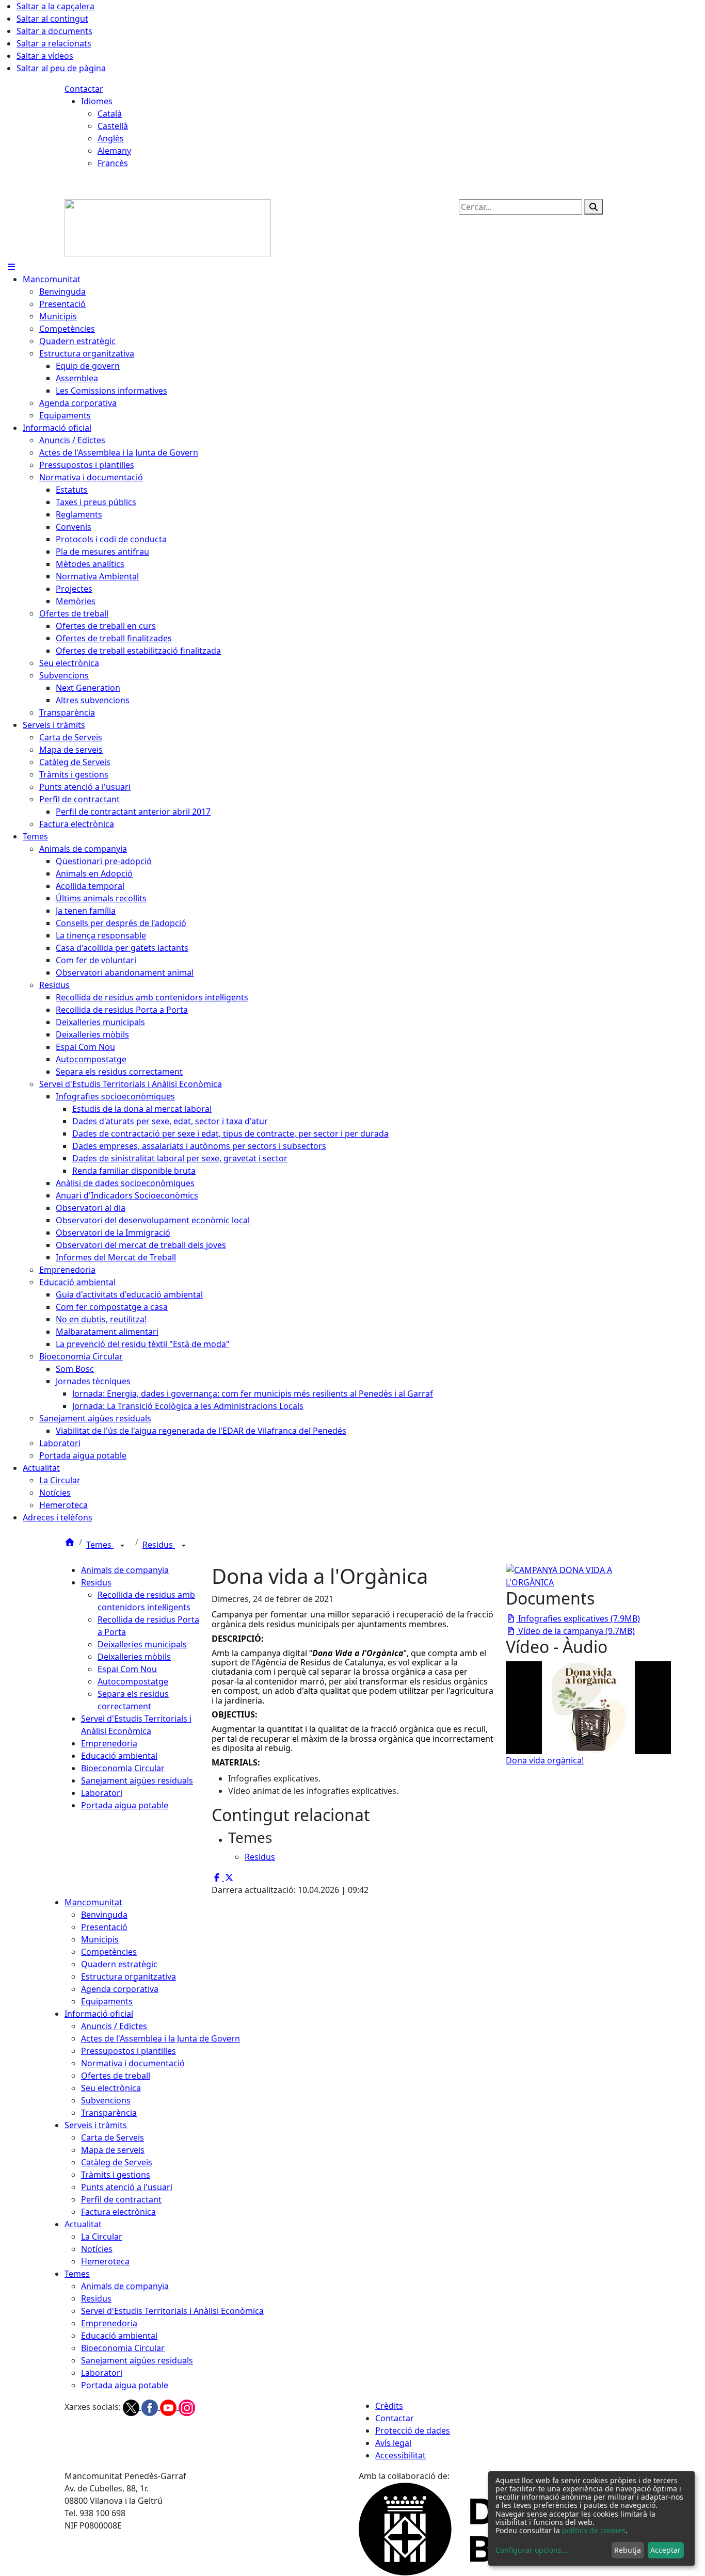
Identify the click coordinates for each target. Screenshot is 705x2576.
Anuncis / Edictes (114, 2026)
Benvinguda (104, 1915)
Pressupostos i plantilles (129, 2051)
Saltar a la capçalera (55, 6)
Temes (100, 1545)
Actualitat (83, 2224)
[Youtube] (169, 2407)
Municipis (100, 1939)
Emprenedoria (109, 1743)
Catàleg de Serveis (117, 2162)
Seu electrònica (111, 2088)
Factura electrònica (118, 2212)
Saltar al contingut (52, 19)
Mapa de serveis (113, 2150)
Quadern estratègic (119, 1964)
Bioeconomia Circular (123, 1768)
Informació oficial (99, 2014)
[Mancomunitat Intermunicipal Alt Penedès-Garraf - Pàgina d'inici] (168, 227)
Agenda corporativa (120, 1989)
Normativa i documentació (133, 2063)
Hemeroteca (105, 2261)
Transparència (109, 2113)
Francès (113, 163)
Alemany (114, 151)
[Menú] (11, 267)
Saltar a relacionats (54, 43)
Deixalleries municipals (142, 1644)
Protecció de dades (413, 2431)
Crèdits (389, 2406)
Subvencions (106, 2100)
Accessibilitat (400, 2455)
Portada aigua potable (125, 1805)
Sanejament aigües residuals (137, 1780)
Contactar (84, 89)
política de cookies (594, 2530)
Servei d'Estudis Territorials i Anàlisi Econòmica (172, 2311)
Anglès (111, 138)
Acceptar (666, 2550)
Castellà (113, 126)
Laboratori (102, 1793)
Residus (159, 1545)
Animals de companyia (125, 1570)
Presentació (104, 1927)
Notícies (97, 2249)
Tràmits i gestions (116, 2175)
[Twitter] (132, 2407)
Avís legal (393, 2443)
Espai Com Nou (127, 1669)
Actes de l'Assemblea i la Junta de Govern (161, 2038)
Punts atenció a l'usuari (127, 2187)
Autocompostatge (133, 1681)
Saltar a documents (54, 31)
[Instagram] (187, 2407)
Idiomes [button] (97, 101)
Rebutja (628, 2550)
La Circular (102, 2237)
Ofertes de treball (116, 2076)
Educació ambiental (119, 1756)
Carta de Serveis (113, 2137)
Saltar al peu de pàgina (61, 68)
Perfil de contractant (121, 2199)
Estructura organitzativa (129, 1976)
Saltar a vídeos (45, 56)
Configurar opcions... (532, 2550)
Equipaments (107, 2001)
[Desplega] (122, 1546)
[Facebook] (151, 2407)
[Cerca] (594, 207)
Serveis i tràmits (96, 2125)
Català (110, 114)
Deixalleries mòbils (134, 1657)
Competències (109, 1952)
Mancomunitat (93, 1902)
